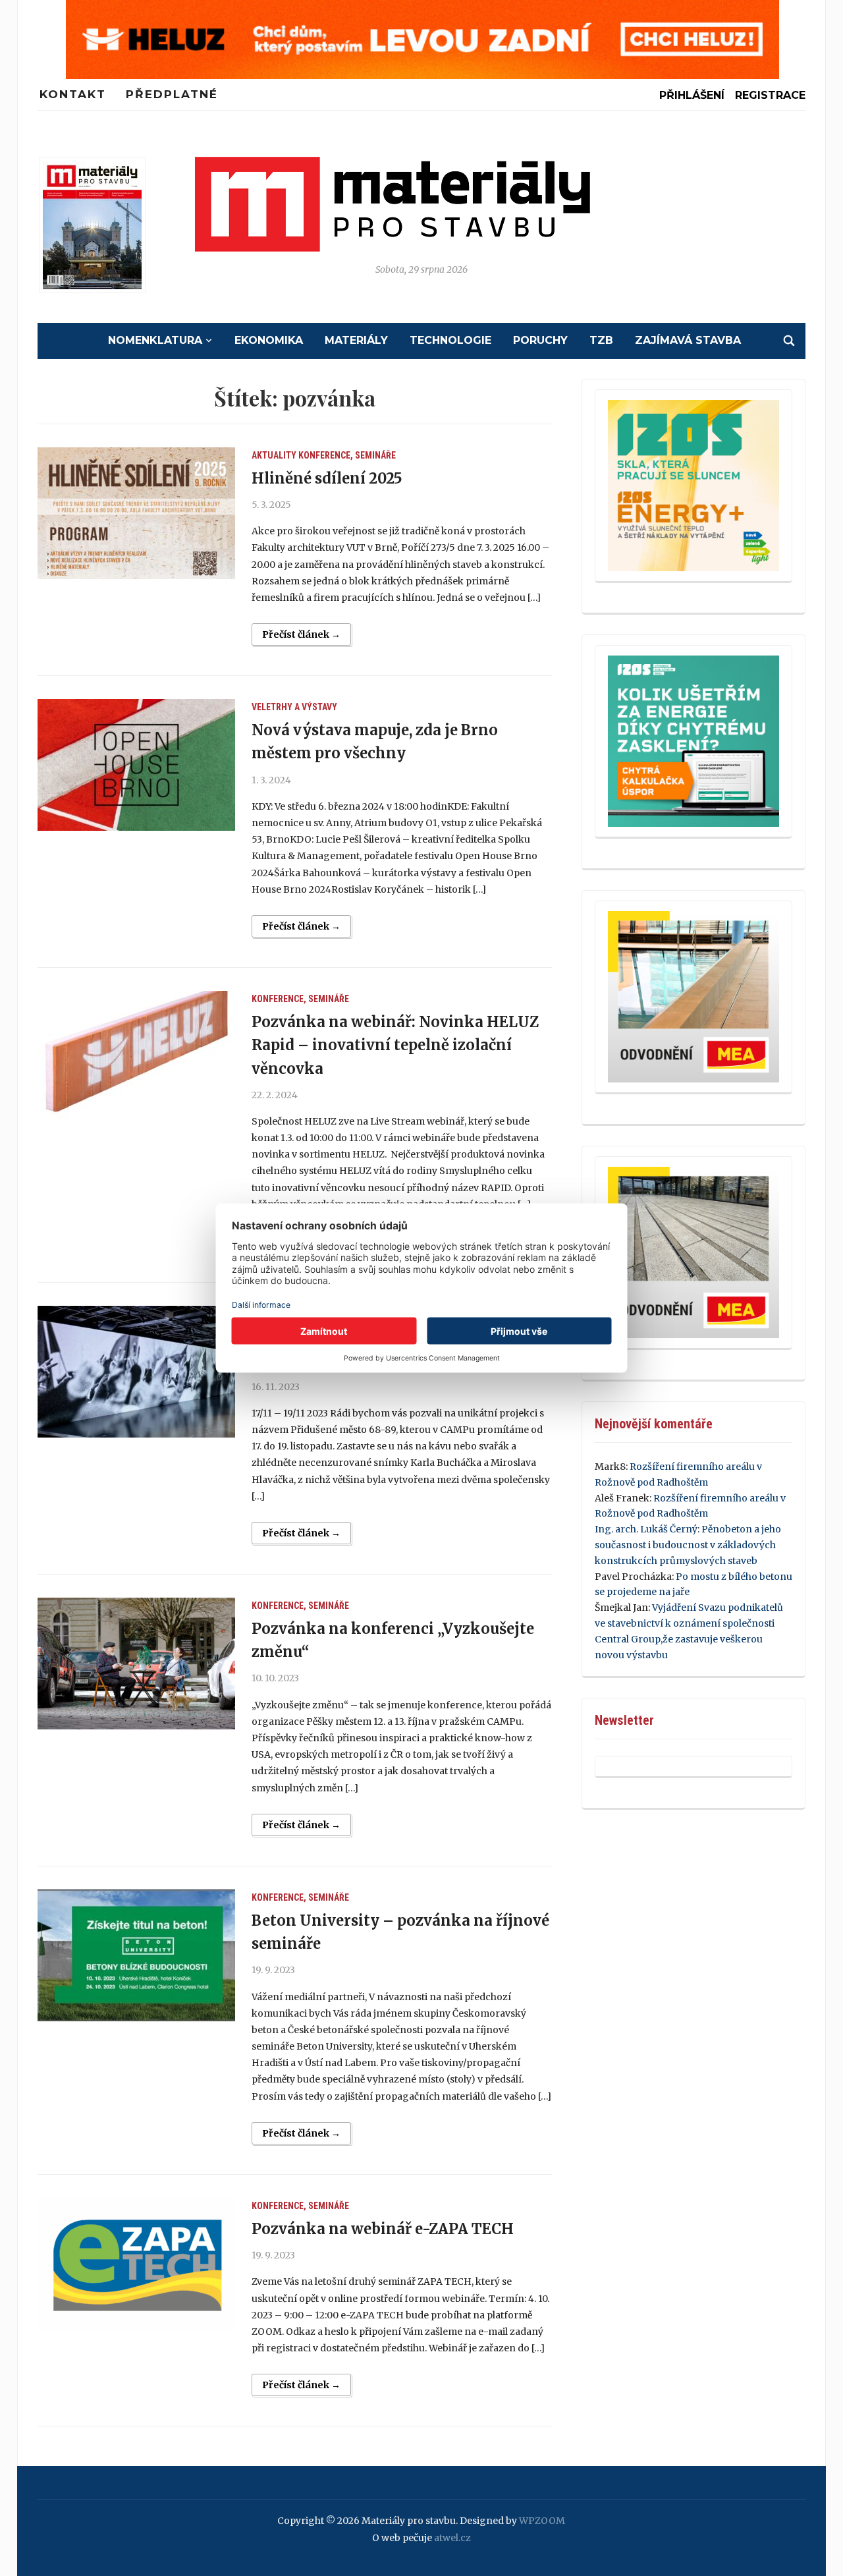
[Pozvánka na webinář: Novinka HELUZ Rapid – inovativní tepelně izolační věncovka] (136, 1057)
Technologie (450, 340)
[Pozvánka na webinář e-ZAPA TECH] (136, 2264)
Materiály (356, 340)
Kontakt (73, 94)
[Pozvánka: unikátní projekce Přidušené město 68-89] (136, 1372)
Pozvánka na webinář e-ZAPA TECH (383, 2229)
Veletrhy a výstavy (294, 707)
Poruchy (540, 340)
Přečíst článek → (301, 634)
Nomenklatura (155, 340)
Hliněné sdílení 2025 (327, 478)
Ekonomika (269, 340)
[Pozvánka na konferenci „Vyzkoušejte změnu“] (136, 1664)
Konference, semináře (347, 455)
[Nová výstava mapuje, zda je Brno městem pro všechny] (136, 765)
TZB (601, 340)
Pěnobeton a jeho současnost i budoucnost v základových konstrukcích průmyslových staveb (688, 1545)
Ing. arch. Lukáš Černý (646, 1529)
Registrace (770, 95)
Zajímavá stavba (688, 340)
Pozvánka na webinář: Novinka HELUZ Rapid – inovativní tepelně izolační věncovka (395, 1045)
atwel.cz (452, 2538)
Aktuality (274, 455)
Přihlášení (692, 95)
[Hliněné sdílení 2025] (136, 513)
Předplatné (172, 94)
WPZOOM (542, 2521)
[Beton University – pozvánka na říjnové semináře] (136, 1955)
